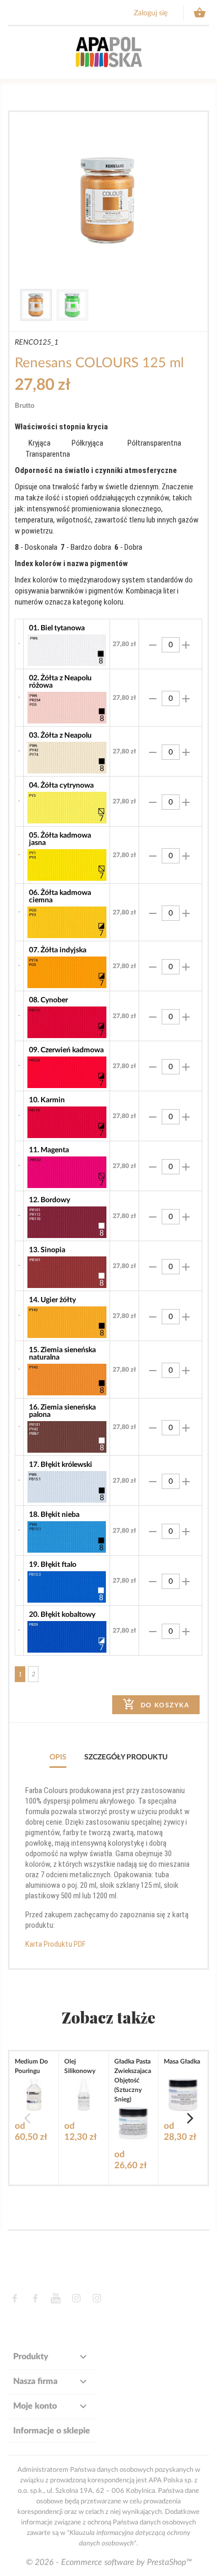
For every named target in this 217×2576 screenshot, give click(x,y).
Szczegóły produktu (126, 1757)
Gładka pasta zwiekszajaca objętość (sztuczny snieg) (133, 2080)
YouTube (56, 2298)
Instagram (76, 2298)
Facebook (14, 2298)
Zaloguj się (151, 13)
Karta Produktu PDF (56, 1944)
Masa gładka (182, 2061)
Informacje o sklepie (52, 2431)
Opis (58, 1757)
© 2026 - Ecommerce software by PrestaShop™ (109, 2562)
